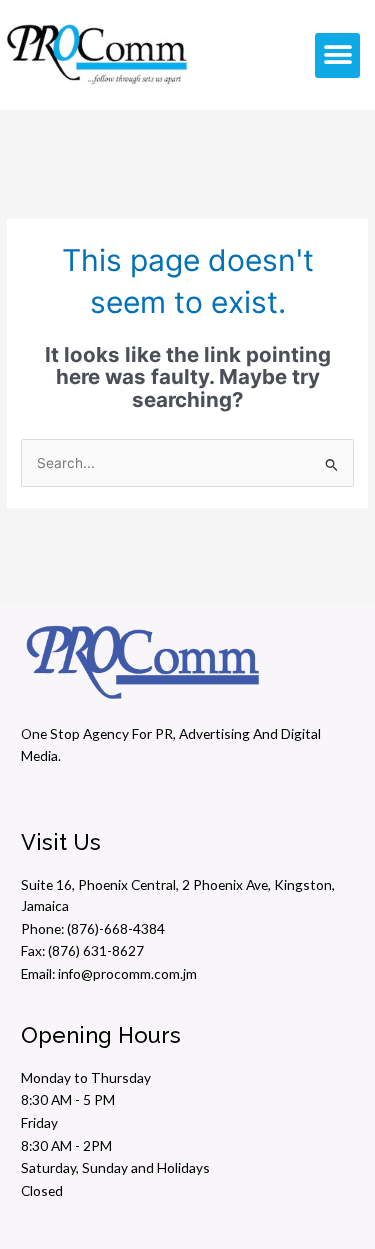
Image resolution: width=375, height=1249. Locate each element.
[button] (337, 55)
